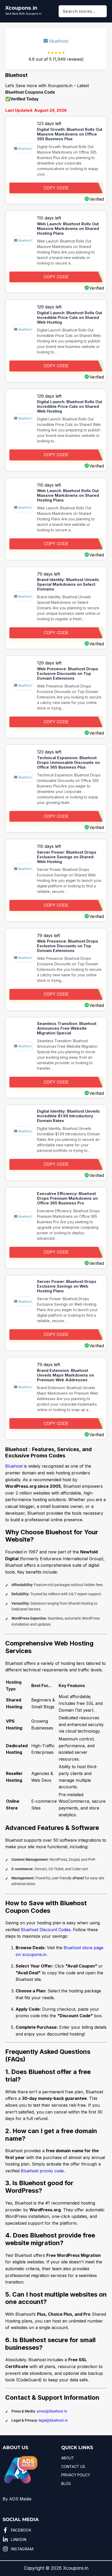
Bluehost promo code (42, 2171)
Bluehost (14, 1466)
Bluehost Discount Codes (46, 1930)
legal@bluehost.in (53, 2420)
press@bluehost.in (52, 2411)
